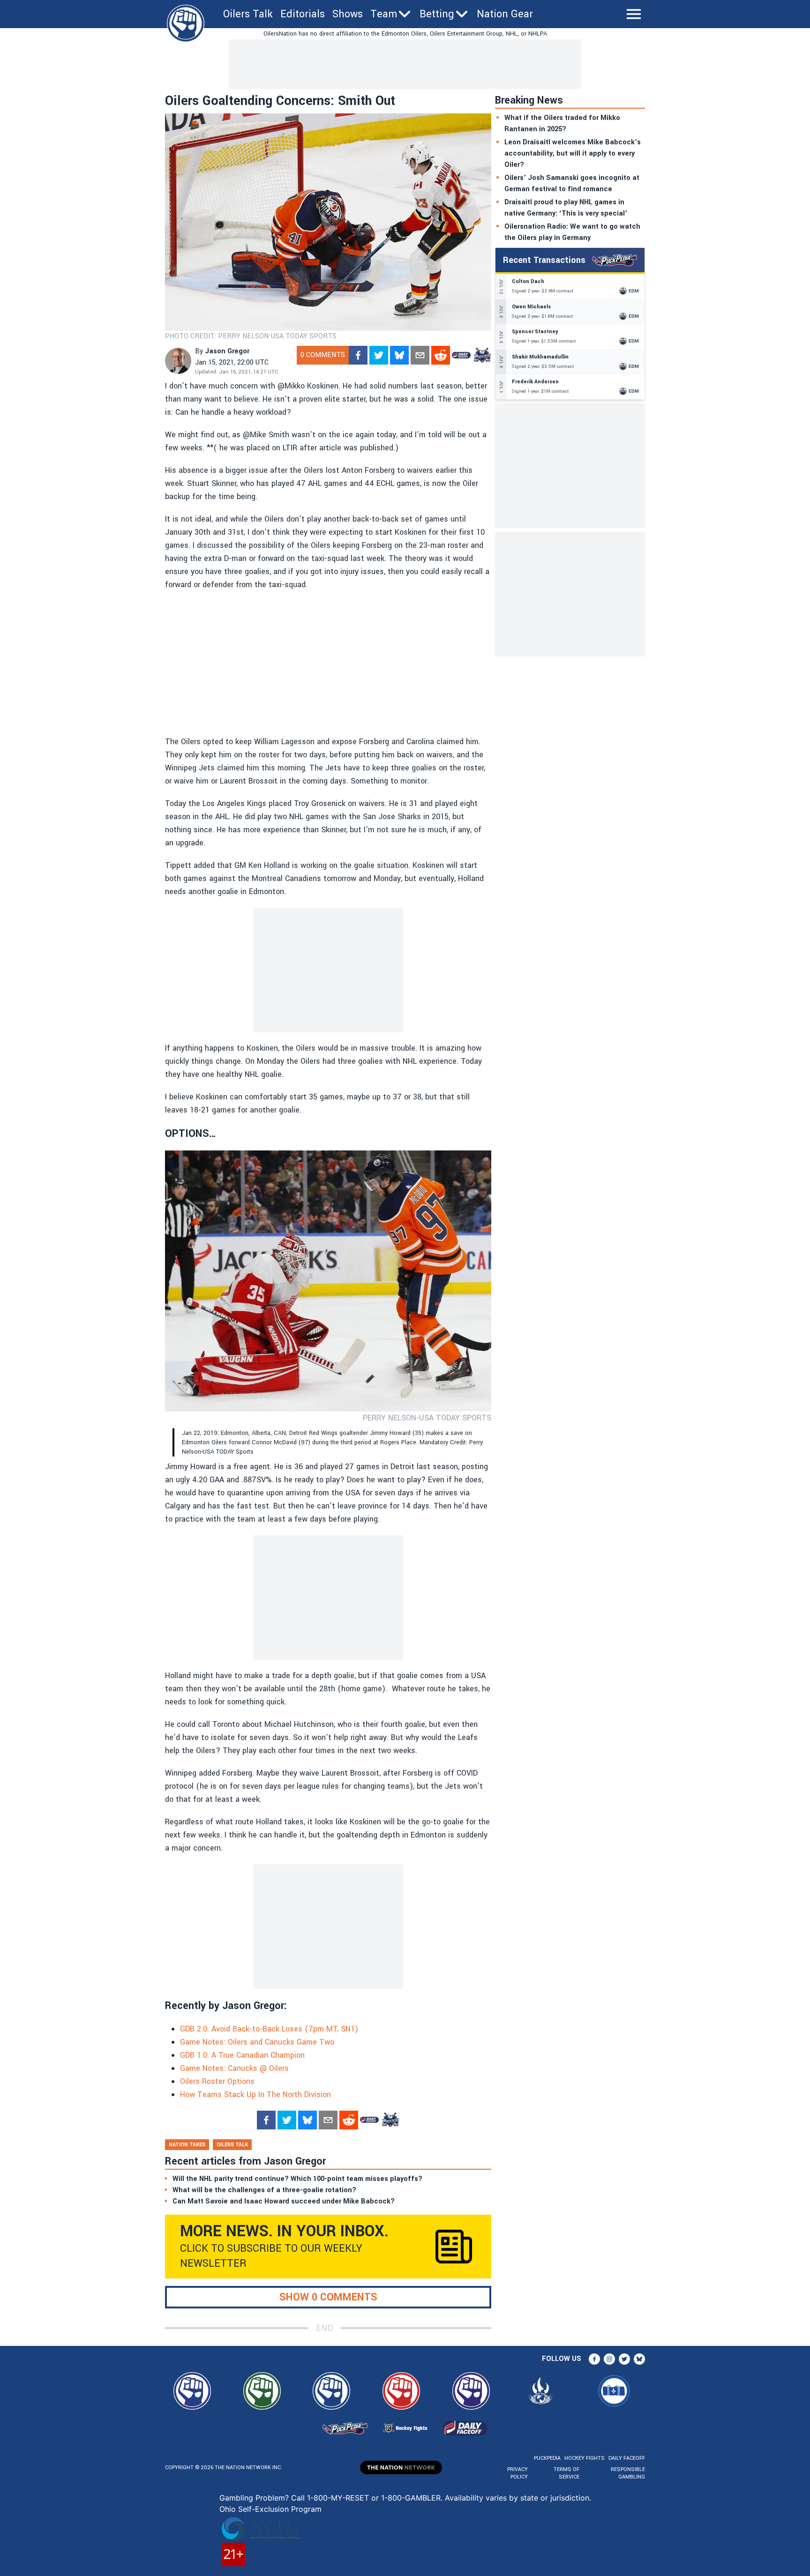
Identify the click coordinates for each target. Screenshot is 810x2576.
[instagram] (609, 2359)
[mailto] (420, 355)
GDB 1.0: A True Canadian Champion (242, 2055)
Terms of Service (566, 2473)
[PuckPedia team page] (482, 355)
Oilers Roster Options (217, 2081)
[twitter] (379, 355)
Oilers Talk (248, 14)
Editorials (303, 14)
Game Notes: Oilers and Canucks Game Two (257, 2042)
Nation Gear (505, 14)
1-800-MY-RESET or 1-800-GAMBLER (374, 2498)
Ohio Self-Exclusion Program (270, 2509)
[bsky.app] (399, 355)
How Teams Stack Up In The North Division (255, 2094)
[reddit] (441, 355)
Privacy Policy (517, 2473)
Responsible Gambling (628, 2473)
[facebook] (358, 355)
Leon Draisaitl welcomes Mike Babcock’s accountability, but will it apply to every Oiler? (573, 153)
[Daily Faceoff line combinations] (461, 355)
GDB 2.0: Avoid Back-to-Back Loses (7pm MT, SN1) (269, 2029)
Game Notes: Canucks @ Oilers (234, 2068)
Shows (348, 14)
